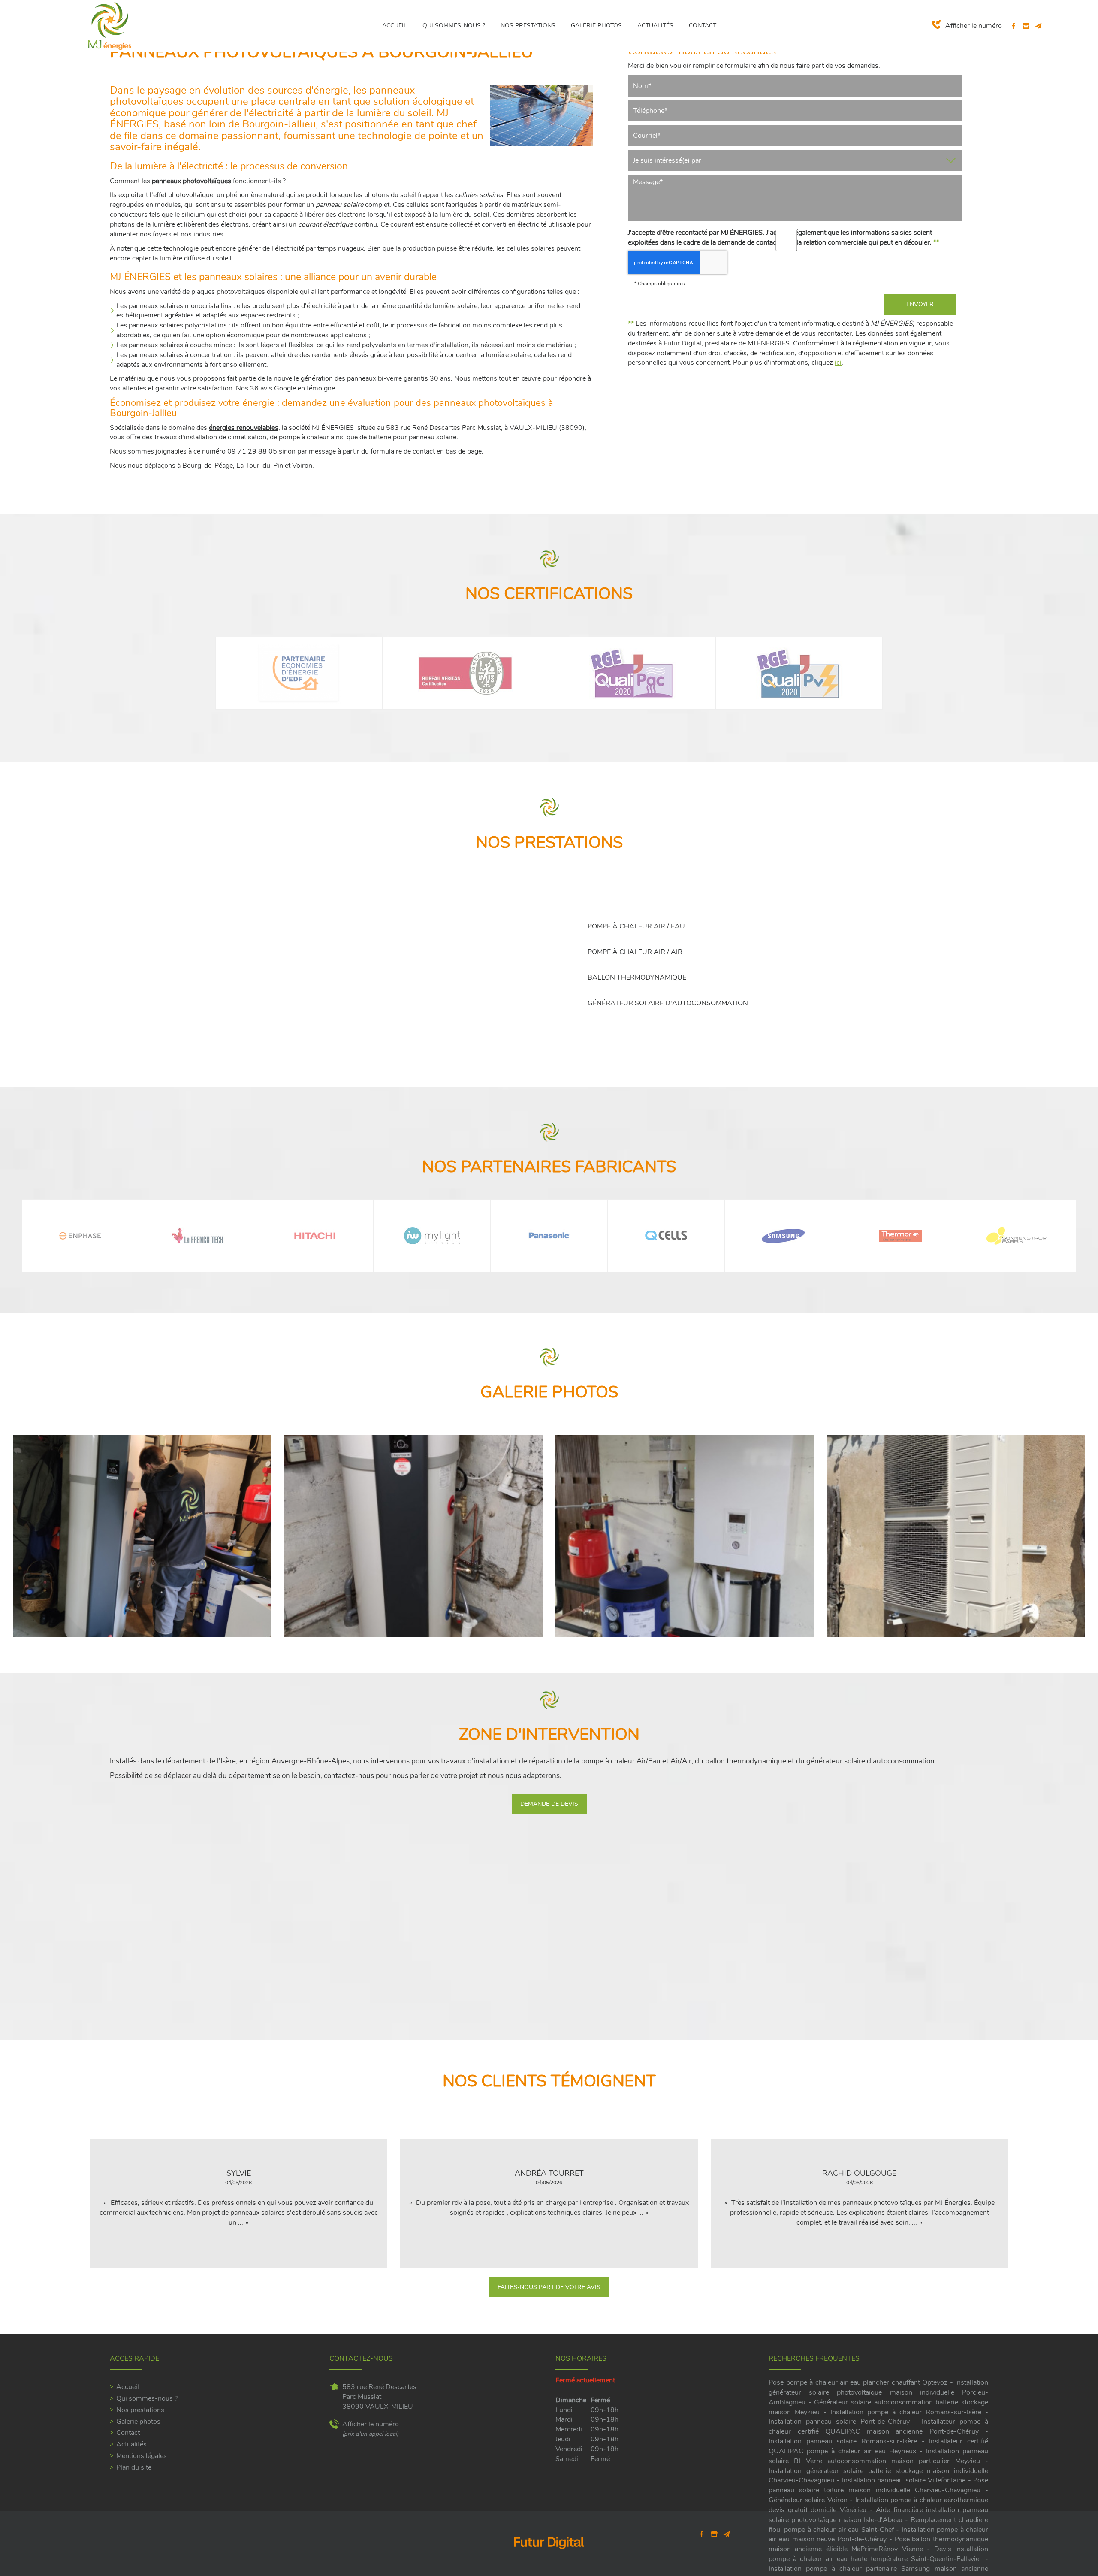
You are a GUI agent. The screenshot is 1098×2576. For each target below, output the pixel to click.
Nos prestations (528, 26)
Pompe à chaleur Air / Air (635, 952)
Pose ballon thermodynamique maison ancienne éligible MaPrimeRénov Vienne (878, 2544)
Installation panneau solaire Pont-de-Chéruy (839, 2422)
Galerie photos (596, 26)
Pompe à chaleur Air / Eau (636, 926)
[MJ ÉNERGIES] (110, 25)
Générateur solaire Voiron (808, 2500)
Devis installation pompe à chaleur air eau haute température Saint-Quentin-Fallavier (878, 2554)
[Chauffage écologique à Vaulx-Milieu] (142, 1536)
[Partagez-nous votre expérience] (1026, 26)
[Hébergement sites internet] (549, 2558)
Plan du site (134, 2467)
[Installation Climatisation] (956, 1536)
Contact (703, 26)
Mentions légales (142, 2456)
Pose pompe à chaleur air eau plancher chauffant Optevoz (858, 2382)
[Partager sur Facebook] (1014, 26)
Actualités (655, 26)
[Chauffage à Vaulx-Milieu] (685, 1536)
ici (838, 363)
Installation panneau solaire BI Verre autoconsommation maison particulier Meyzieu (878, 2456)
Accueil (395, 26)
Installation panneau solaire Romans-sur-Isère (843, 2441)
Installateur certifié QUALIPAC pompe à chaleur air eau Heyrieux (878, 2446)
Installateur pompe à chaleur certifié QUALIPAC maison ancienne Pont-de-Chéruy (878, 2426)
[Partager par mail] (1039, 26)
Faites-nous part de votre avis (549, 2287)
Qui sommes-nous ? (454, 26)
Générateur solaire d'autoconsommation (668, 1003)
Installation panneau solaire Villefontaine (904, 2480)
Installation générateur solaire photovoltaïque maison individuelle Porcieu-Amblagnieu (878, 2392)
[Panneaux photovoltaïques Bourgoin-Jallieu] (541, 115)
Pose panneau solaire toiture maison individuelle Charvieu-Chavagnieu (878, 2485)
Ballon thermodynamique (637, 977)
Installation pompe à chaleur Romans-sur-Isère (906, 2412)
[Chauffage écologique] (414, 1536)
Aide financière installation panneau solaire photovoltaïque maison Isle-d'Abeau (878, 2515)
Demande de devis (549, 1804)
